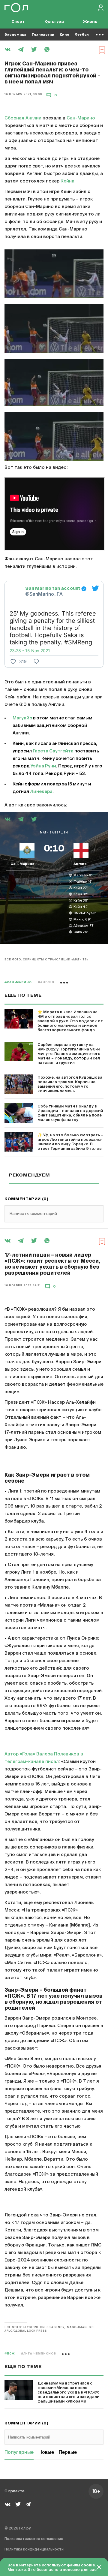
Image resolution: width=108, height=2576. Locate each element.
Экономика (15, 35)
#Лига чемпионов (39, 2354)
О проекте (15, 2491)
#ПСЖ (10, 2354)
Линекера (41, 792)
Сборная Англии (23, 118)
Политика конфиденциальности (34, 2550)
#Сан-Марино (18, 982)
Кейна (67, 181)
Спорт (18, 22)
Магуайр (22, 718)
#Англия (46, 982)
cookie (88, 2565)
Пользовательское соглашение (34, 2539)
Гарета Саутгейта (53, 751)
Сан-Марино (81, 118)
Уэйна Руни (43, 766)
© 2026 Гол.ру (18, 2529)
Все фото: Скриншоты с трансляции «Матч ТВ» (46, 960)
